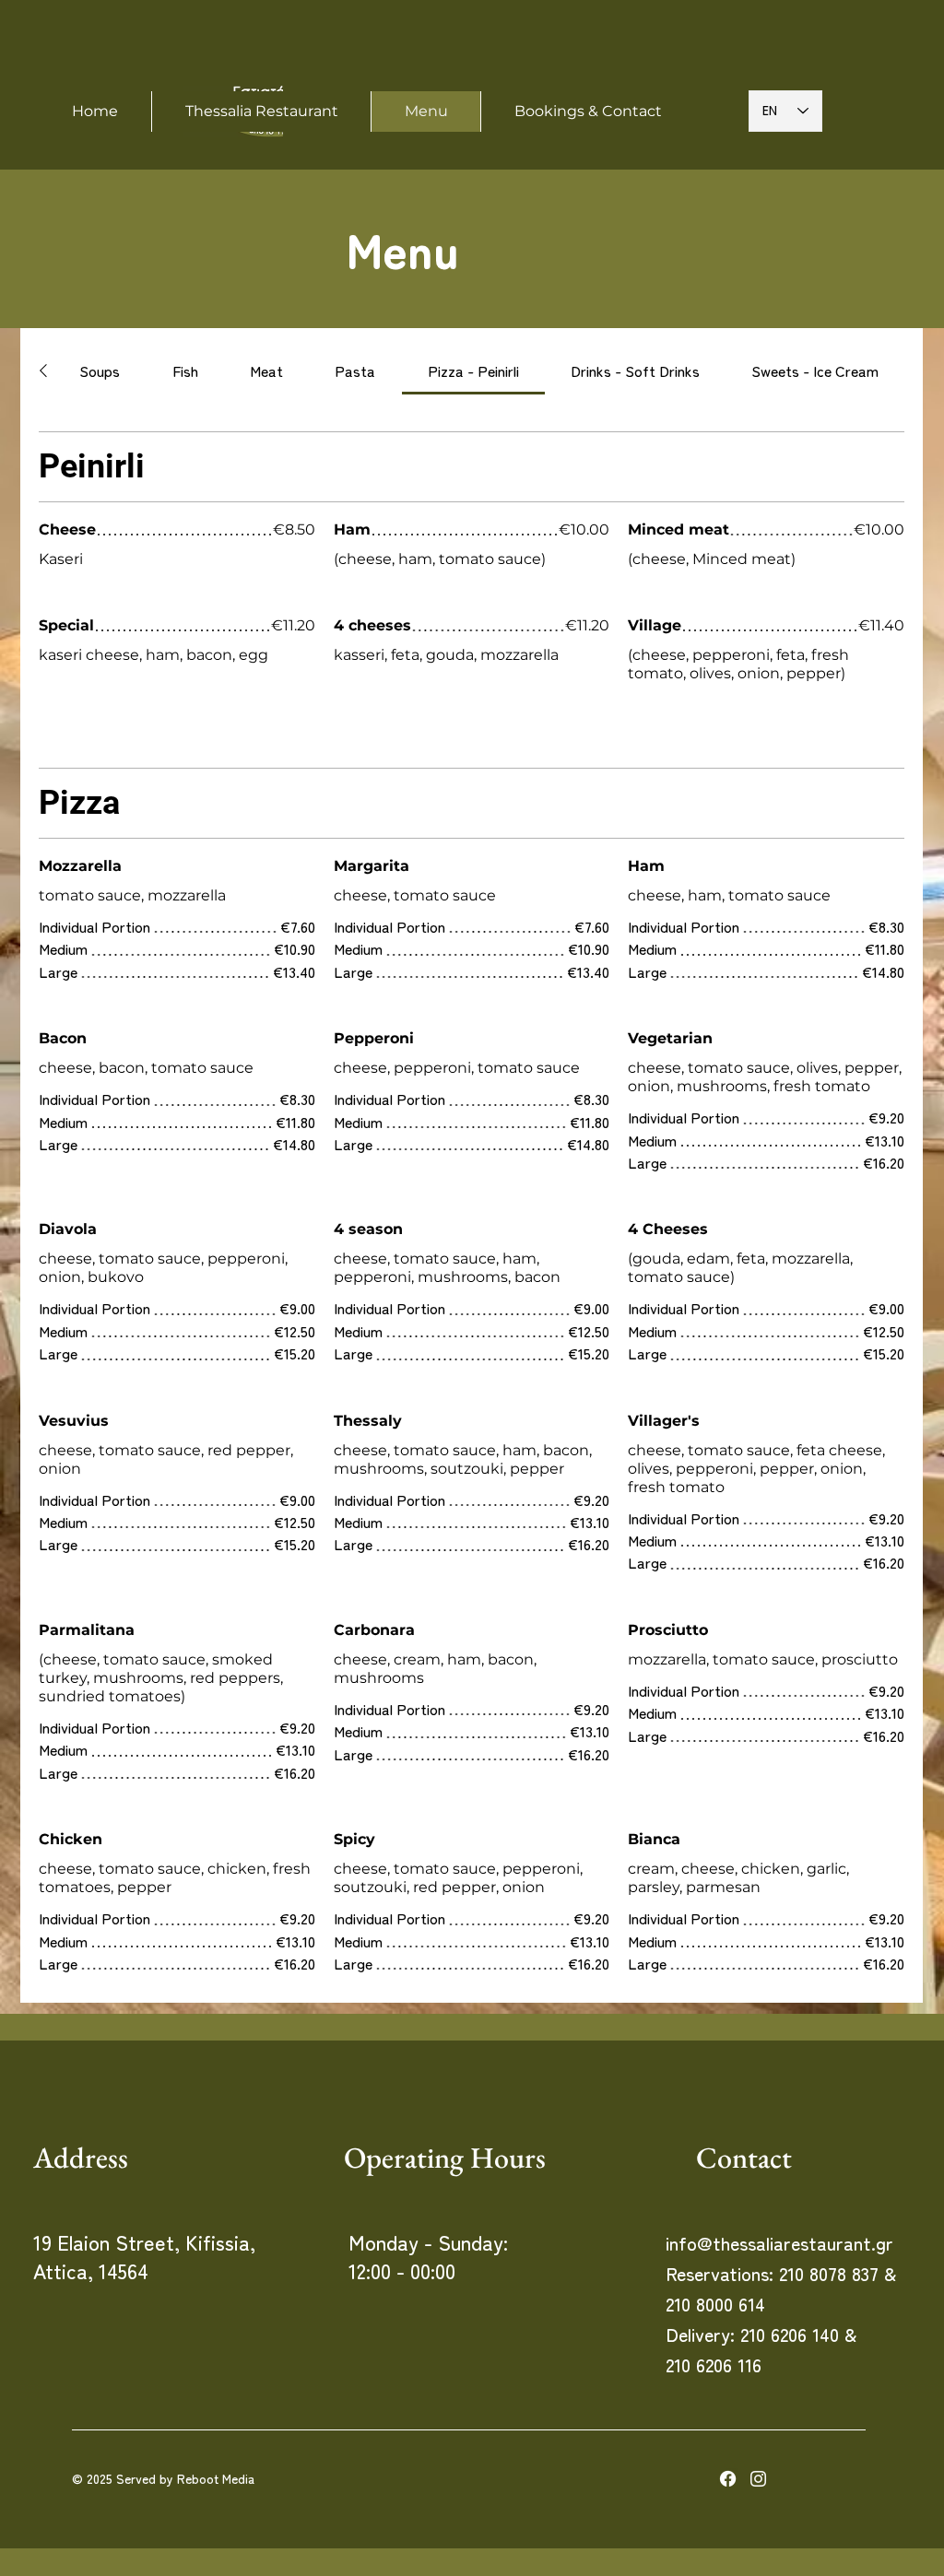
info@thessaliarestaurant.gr (779, 2243)
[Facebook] (728, 2479)
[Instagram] (758, 2479)
